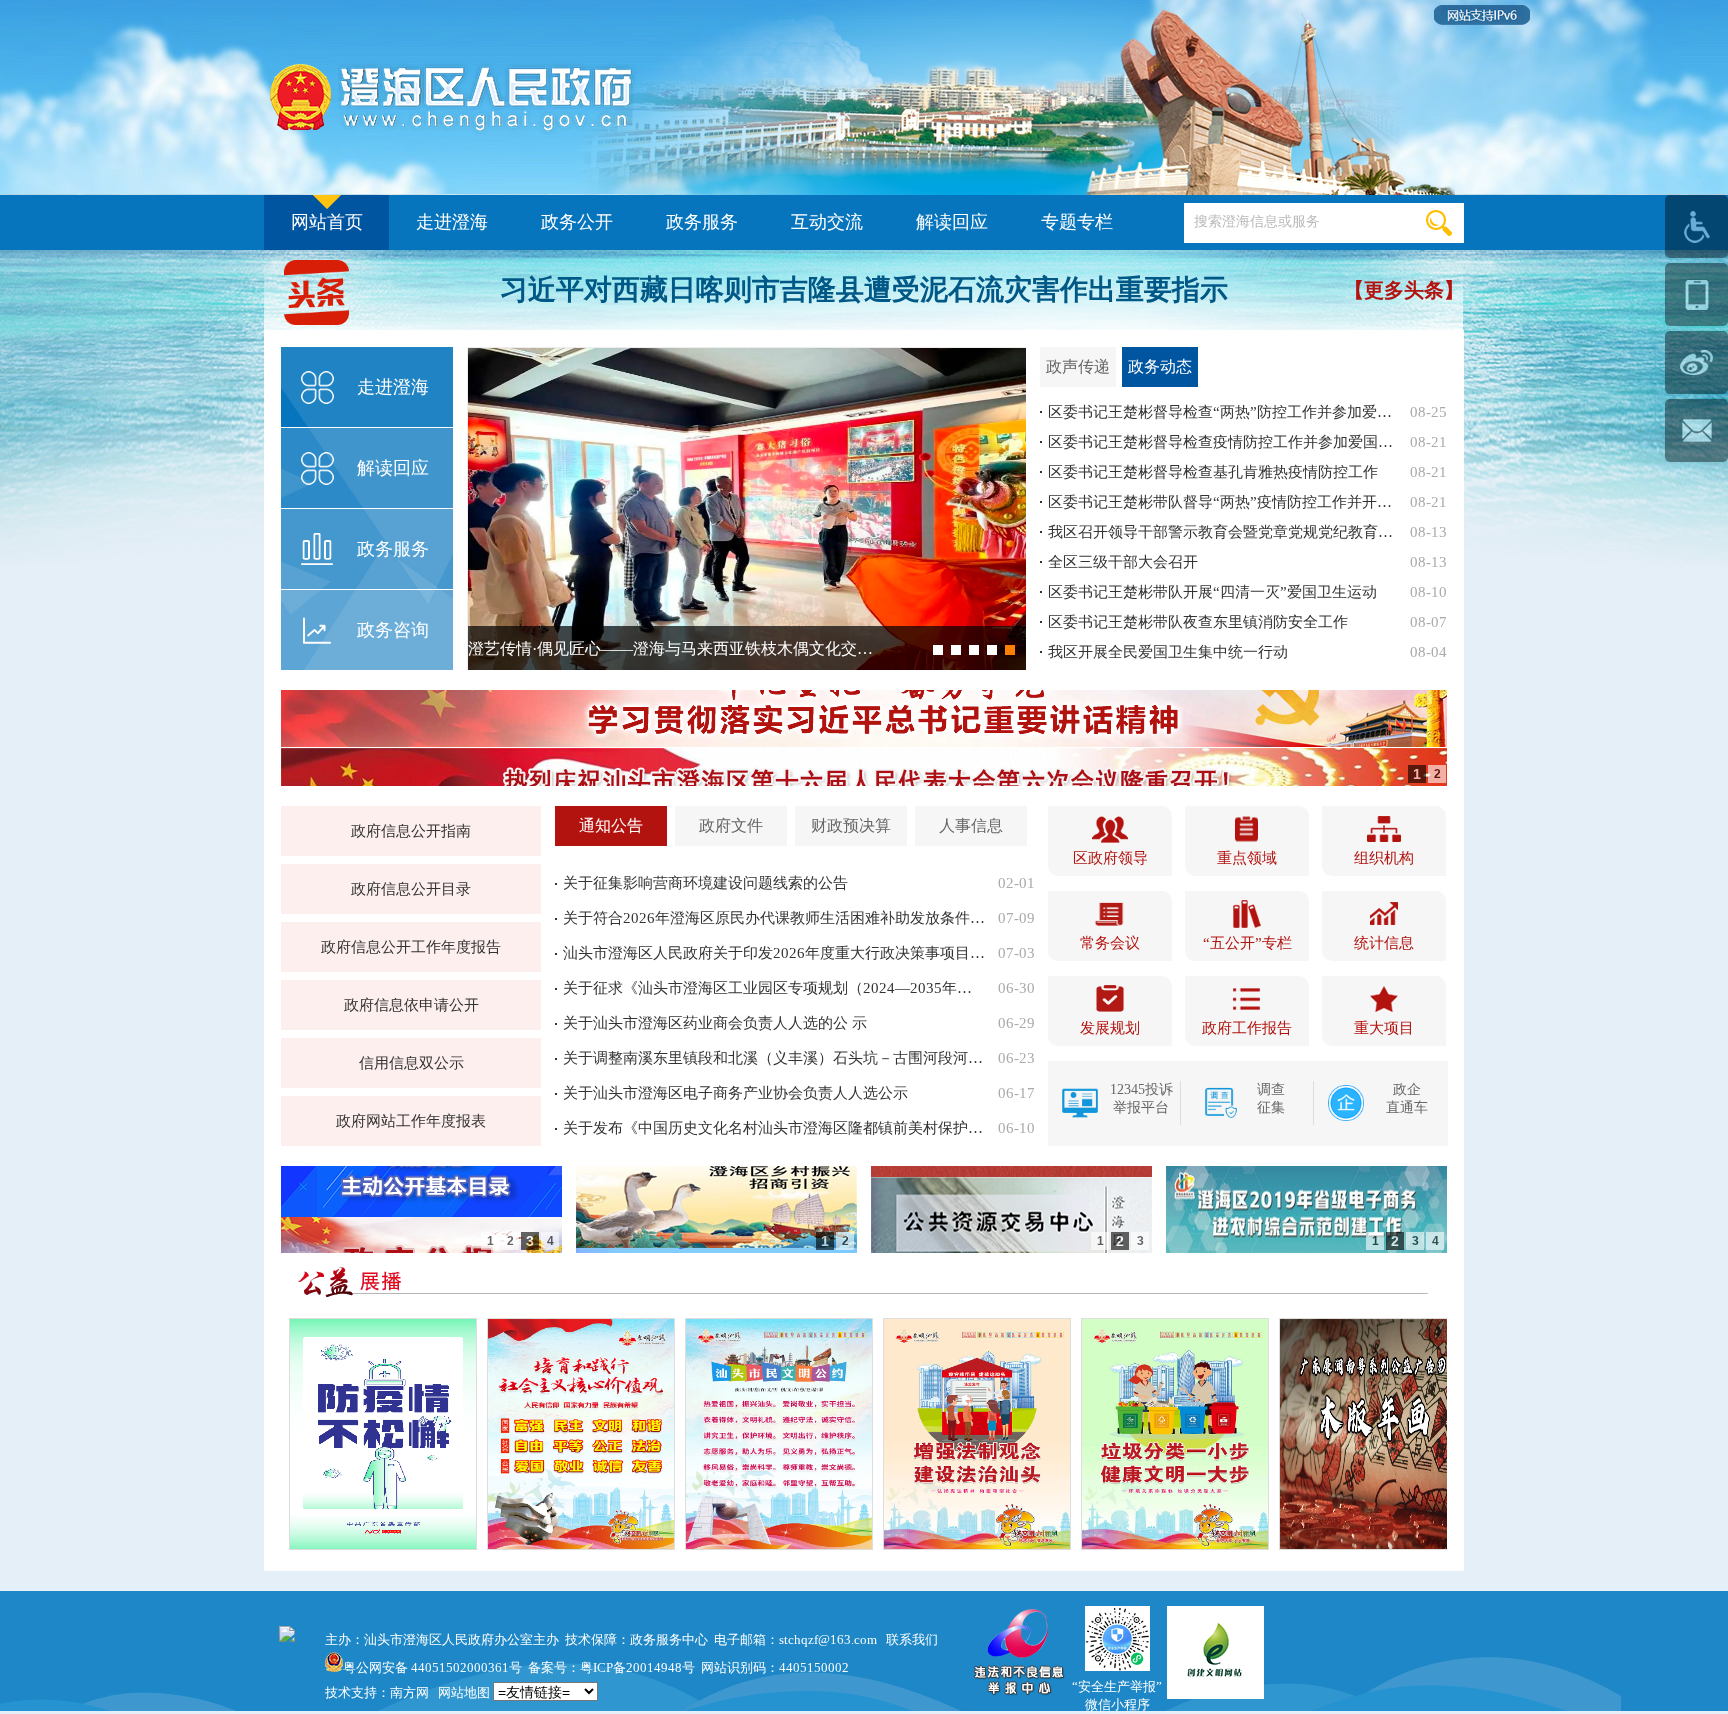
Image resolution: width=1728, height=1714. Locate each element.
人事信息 (971, 825)
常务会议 (1110, 943)
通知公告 (611, 825)
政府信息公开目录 (411, 889)
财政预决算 (851, 825)
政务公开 (577, 222)
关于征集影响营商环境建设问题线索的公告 (705, 883)
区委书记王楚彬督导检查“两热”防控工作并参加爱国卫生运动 (1222, 412)
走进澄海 (452, 222)
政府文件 (731, 825)
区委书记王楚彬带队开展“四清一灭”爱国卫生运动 (1212, 592)
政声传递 (1078, 366)
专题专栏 (1077, 222)
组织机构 (1384, 858)
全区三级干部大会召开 (1123, 562)
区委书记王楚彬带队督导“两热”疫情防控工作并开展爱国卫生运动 (1222, 502)
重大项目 (1384, 1028)
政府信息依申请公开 (411, 1005)
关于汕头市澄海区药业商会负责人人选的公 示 (715, 1023)
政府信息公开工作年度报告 (411, 947)
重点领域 (1247, 858)
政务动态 (1160, 366)
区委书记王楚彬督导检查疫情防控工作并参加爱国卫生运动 (1222, 442)
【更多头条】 (1404, 290)
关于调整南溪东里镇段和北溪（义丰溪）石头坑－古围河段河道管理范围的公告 (774, 1058)
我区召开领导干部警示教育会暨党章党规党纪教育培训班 (1222, 532)
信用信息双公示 (411, 1063)
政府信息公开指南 (411, 831)
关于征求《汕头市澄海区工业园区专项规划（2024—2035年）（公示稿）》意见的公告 (774, 988)
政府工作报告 (1247, 1028)
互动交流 (827, 222)
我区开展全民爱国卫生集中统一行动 (1168, 652)
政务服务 (702, 222)
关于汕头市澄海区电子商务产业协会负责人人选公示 (735, 1093)
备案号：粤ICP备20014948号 (611, 1667)
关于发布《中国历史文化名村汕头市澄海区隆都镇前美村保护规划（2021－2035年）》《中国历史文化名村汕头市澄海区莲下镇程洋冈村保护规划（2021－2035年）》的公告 (774, 1128)
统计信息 (1384, 943)
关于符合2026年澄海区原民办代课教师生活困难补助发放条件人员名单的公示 (774, 918)
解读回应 (952, 222)
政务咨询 (393, 630)
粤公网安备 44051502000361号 (432, 1667)
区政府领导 (1110, 858)
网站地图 (464, 1692)
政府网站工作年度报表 (411, 1121)
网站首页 (327, 222)
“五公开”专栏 (1247, 943)
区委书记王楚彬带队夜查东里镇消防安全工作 (1198, 622)
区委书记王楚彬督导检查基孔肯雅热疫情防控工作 (1213, 472)
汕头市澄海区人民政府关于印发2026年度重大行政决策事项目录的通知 (774, 953)
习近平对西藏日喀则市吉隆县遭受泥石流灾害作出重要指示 (864, 289)
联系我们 (912, 1639)
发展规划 (1110, 1028)
